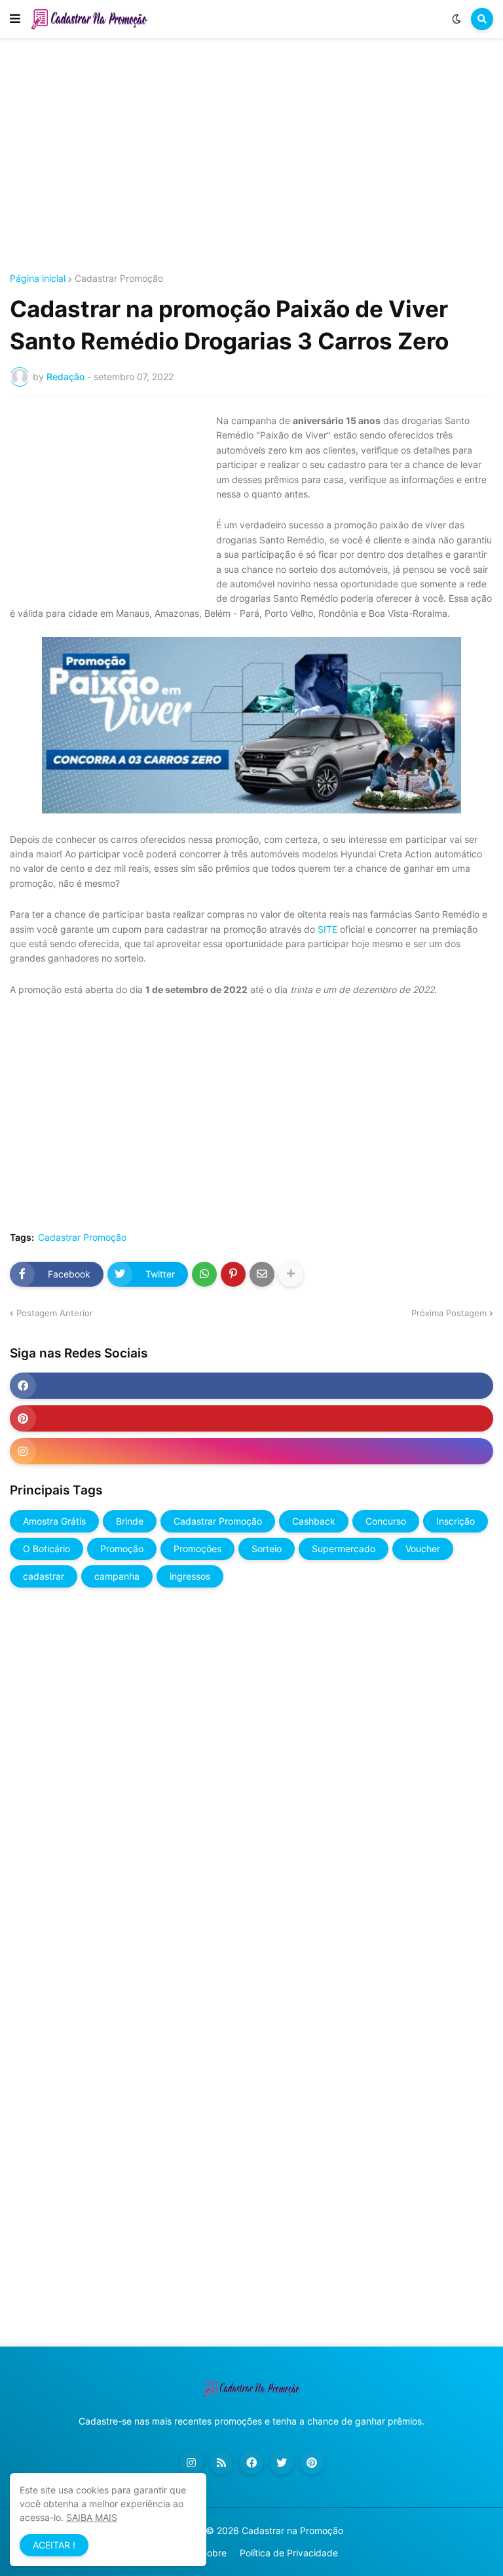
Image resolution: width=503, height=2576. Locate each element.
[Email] (262, 1274)
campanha (117, 1576)
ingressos (190, 1576)
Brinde (130, 1521)
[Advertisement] (251, 156)
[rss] (221, 2463)
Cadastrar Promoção (119, 279)
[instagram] (251, 1451)
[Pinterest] (233, 1274)
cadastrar (44, 1576)
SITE (327, 929)
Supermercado (344, 1549)
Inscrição (456, 1521)
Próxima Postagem (449, 1313)
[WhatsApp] (204, 1274)
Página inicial (38, 279)
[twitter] (282, 2463)
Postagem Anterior (55, 1313)
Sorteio (267, 1549)
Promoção (122, 1549)
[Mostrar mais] (291, 1274)
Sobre (214, 2553)
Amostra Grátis (54, 1521)
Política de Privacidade (289, 2553)
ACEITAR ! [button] (54, 2545)
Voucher (423, 1549)
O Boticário (47, 1549)
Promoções (197, 1549)
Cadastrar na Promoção (292, 2530)
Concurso (386, 1521)
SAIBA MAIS (92, 2517)
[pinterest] (251, 1418)
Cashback (314, 1521)
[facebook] (251, 1386)
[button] (15, 19)
